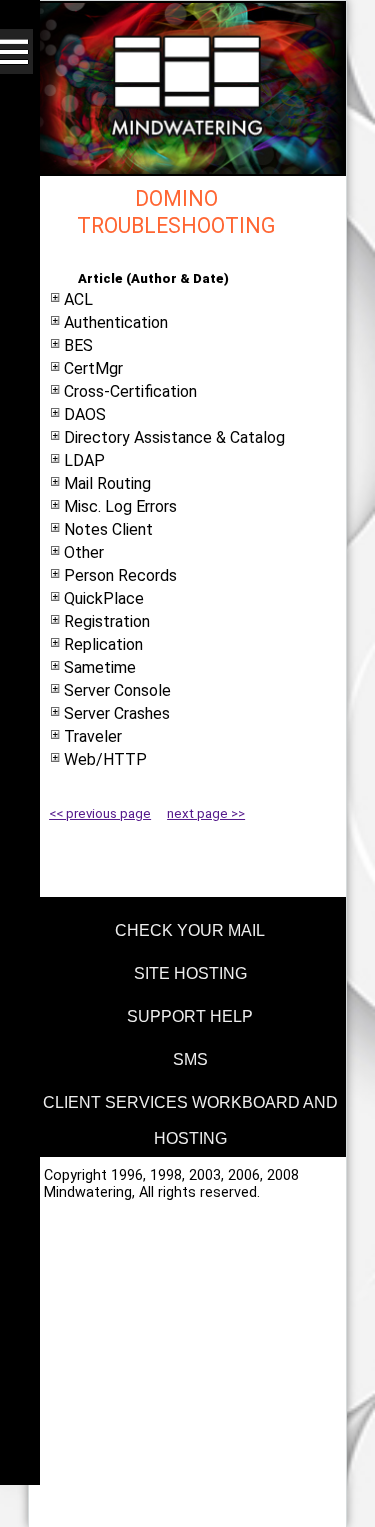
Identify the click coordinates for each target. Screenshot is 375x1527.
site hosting (190, 973)
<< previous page (100, 813)
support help (190, 1016)
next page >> (206, 813)
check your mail (190, 930)
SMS (190, 1059)
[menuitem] (187, 927)
